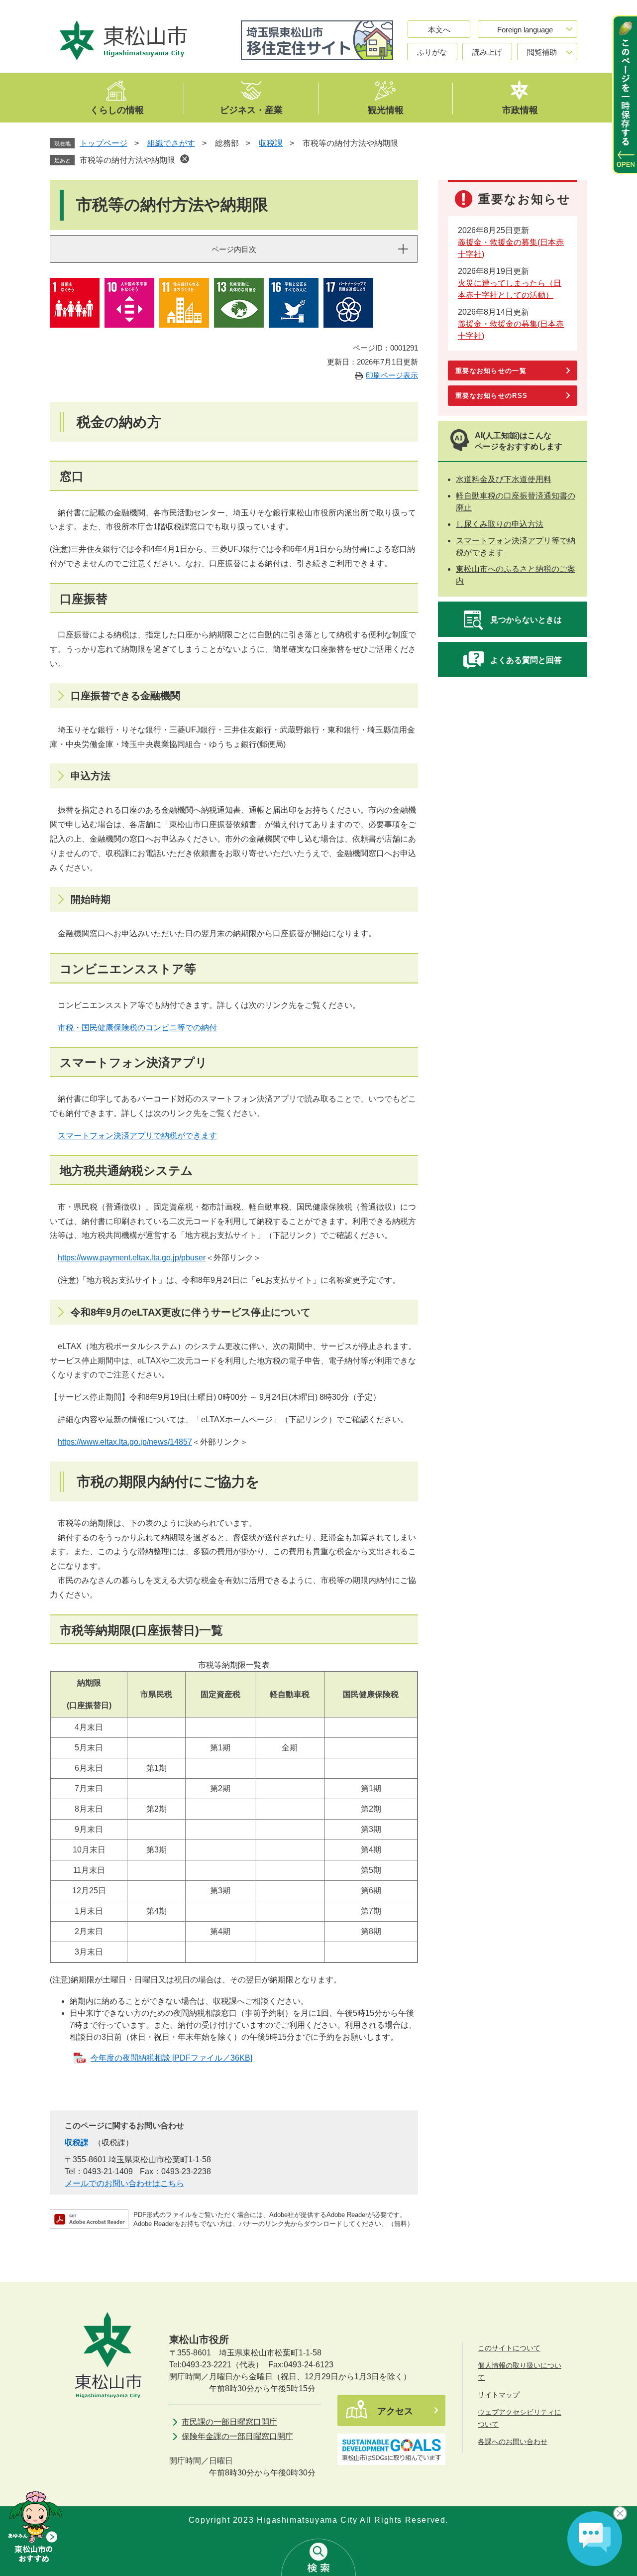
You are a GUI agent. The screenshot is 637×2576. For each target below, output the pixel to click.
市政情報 (520, 110)
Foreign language (525, 30)
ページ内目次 (234, 249)
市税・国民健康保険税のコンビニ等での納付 (137, 1028)
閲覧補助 (542, 52)
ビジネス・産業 (251, 110)
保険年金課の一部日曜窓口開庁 (237, 2436)
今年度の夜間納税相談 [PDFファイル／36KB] (171, 2058)
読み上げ (487, 52)
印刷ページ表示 (392, 375)
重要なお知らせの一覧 (491, 371)
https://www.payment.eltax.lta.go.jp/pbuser (132, 1258)
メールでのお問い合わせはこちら (124, 2183)
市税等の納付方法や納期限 (127, 160)
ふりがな (432, 52)
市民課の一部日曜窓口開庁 (229, 2422)
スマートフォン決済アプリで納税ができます (137, 1136)
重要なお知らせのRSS (491, 396)
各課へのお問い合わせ (513, 2442)
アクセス (395, 2411)
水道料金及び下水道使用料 (504, 479)
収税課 (271, 143)
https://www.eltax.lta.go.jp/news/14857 (125, 1442)
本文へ (439, 30)
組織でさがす (171, 143)
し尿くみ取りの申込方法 (500, 524)
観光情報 (386, 110)
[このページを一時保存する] (625, 95)
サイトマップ (499, 2395)
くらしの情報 (117, 110)
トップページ (104, 143)
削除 (185, 159)
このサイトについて (509, 2348)
